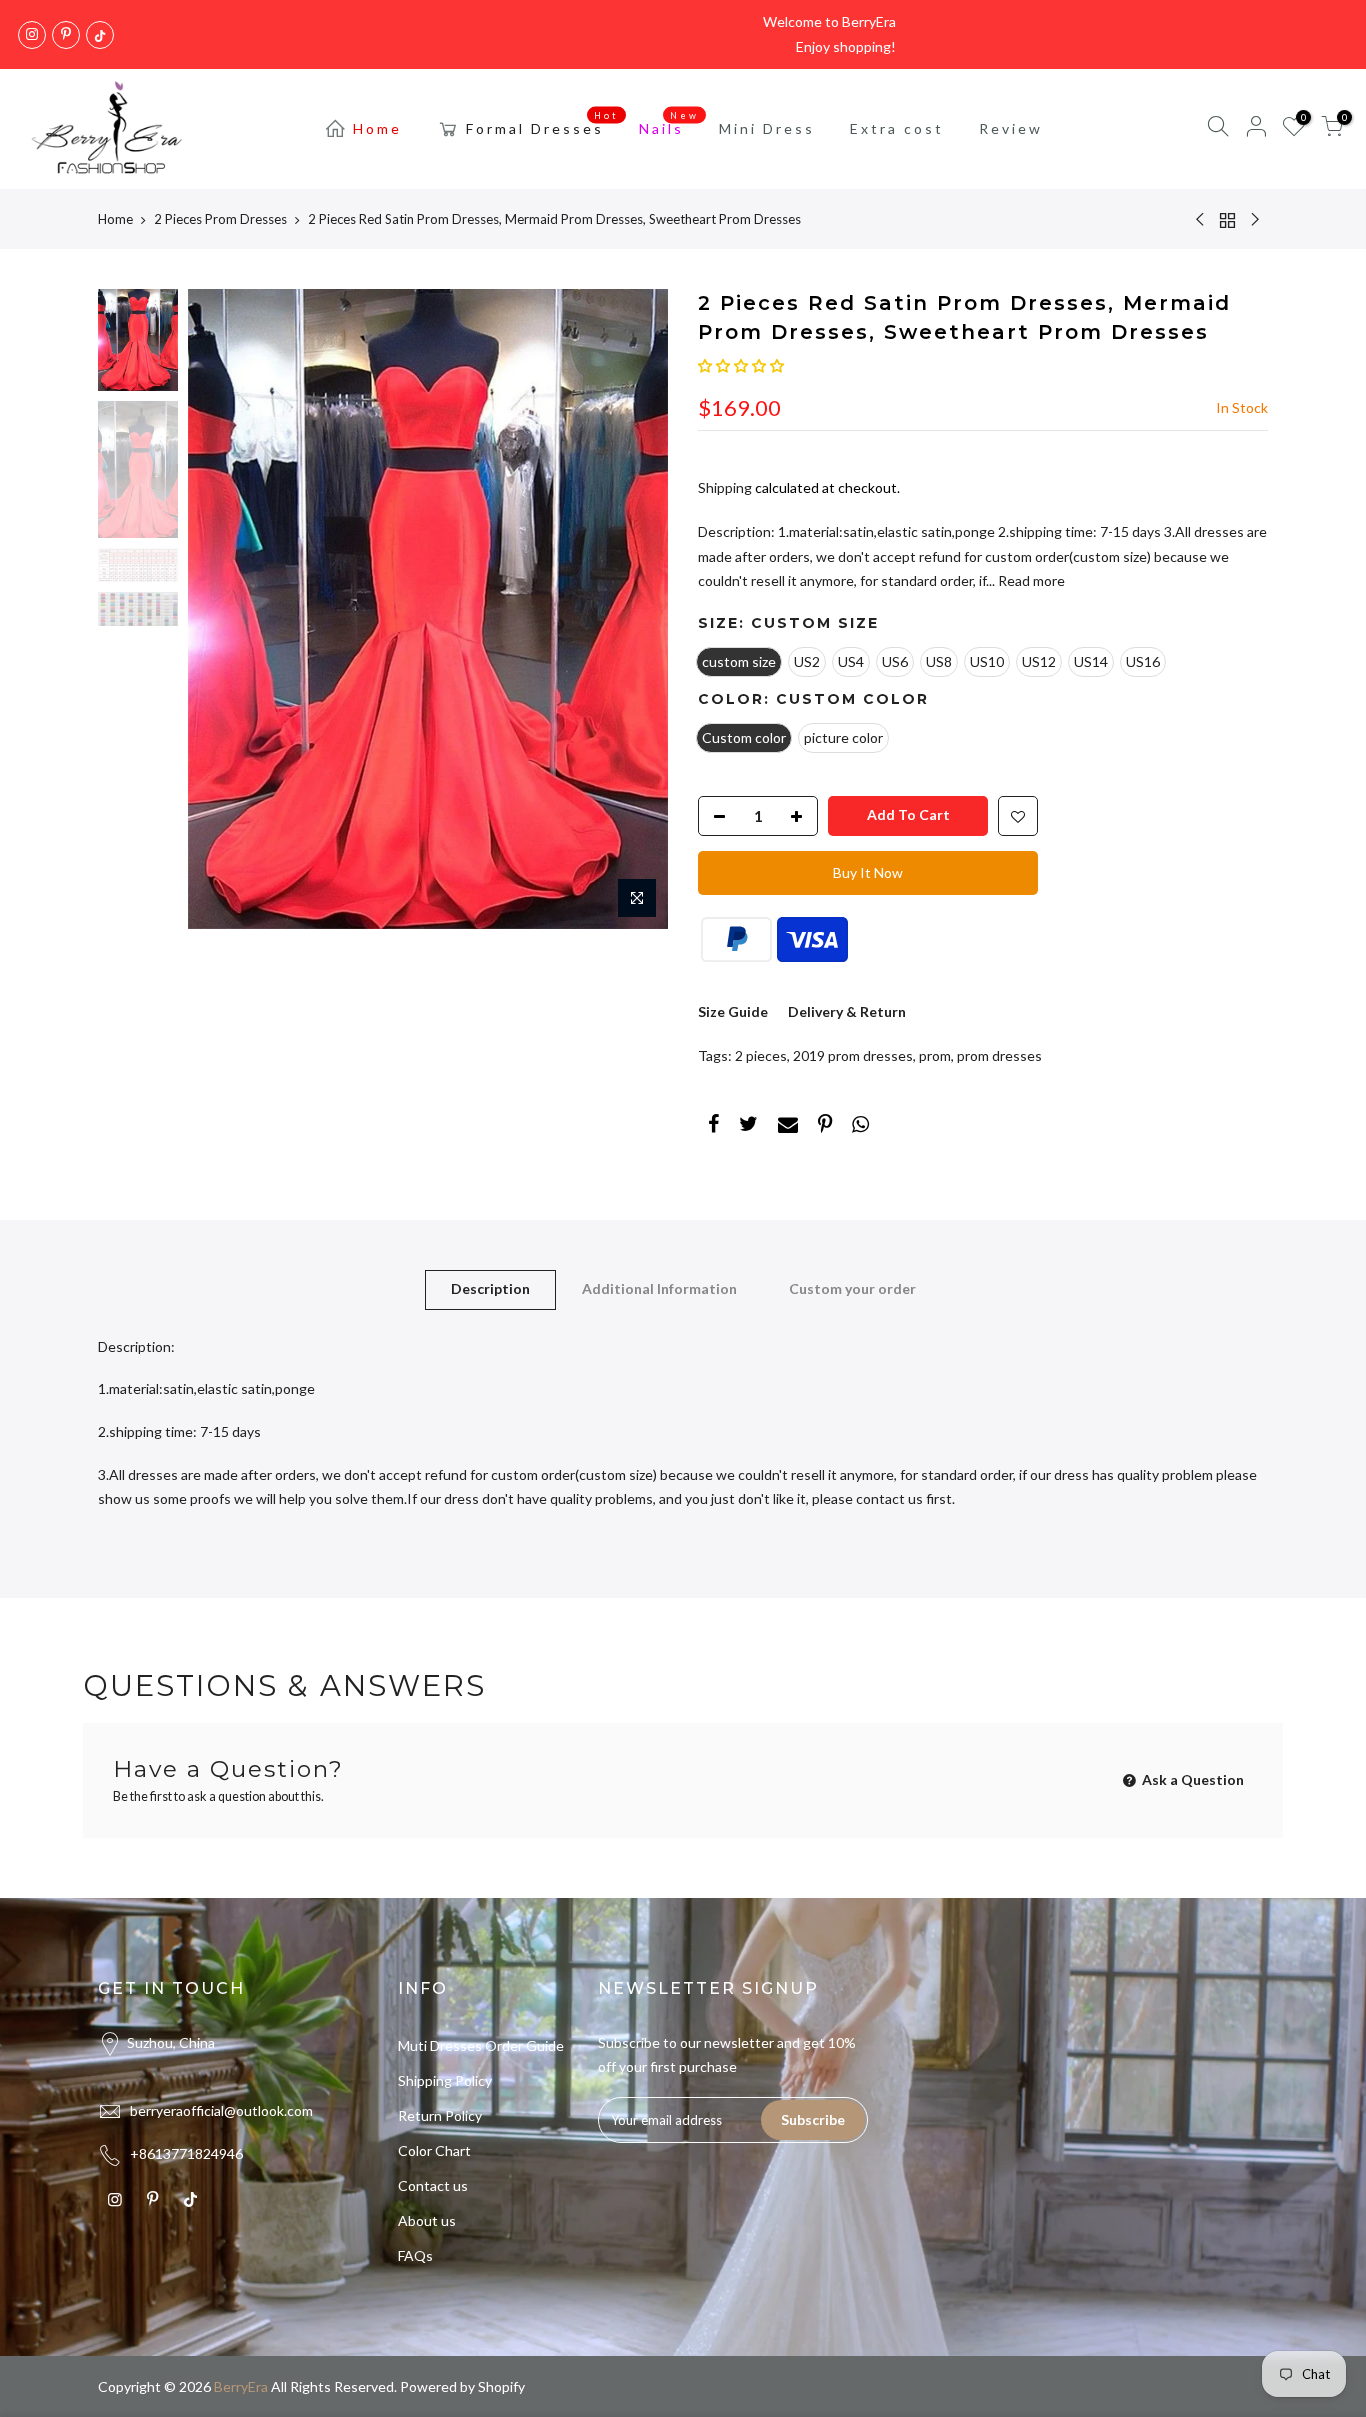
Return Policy (440, 2115)
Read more (1030, 580)
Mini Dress (767, 128)
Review (1011, 128)
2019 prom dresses (853, 1055)
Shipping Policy (445, 2080)
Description (490, 1288)
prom (935, 1055)
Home (377, 128)
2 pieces (761, 1055)
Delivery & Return (847, 1011)
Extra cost (897, 128)
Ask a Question (1191, 1779)
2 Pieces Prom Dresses (220, 219)
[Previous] (223, 609)
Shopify (501, 2386)
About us (427, 2220)
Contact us (433, 2185)
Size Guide (733, 1011)
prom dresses (999, 1055)
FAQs (415, 2255)
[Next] (633, 609)
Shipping (725, 487)
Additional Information (659, 1288)
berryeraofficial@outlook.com (221, 2110)
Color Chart (434, 2150)
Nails (669, 124)
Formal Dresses (543, 124)
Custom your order (852, 1288)
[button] (741, 365)
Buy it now (868, 872)
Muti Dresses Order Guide (481, 2045)
